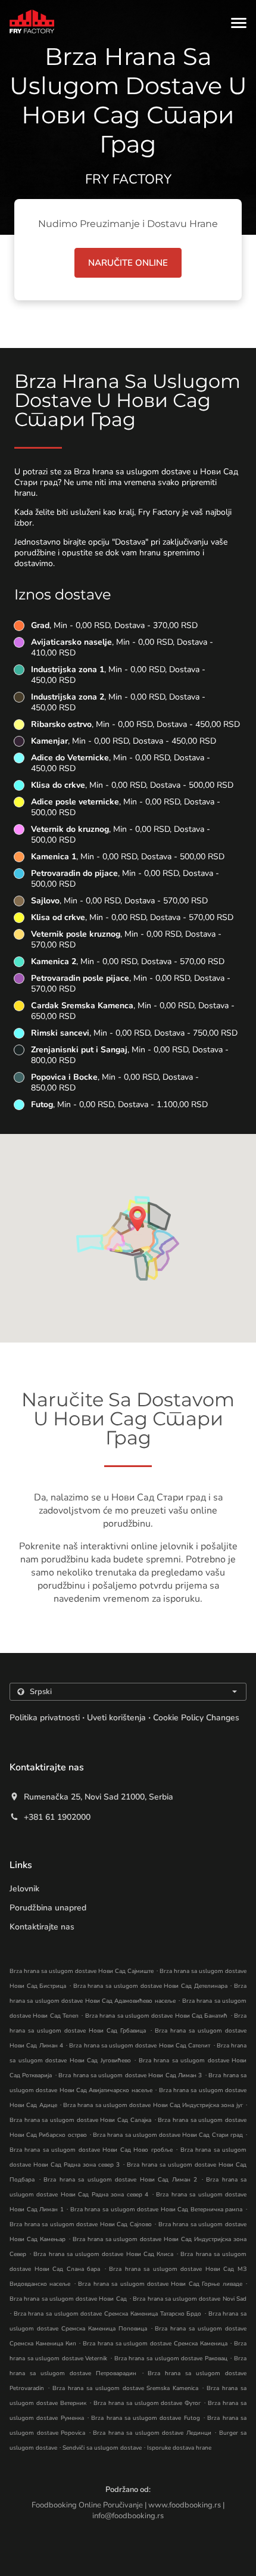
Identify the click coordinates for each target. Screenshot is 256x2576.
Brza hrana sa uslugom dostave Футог (147, 2403)
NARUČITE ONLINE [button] (128, 263)
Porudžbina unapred (48, 1908)
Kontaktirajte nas (42, 1927)
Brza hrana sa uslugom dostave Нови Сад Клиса (103, 2254)
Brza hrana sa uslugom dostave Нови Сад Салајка (80, 2120)
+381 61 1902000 (57, 1817)
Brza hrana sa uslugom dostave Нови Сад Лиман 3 (130, 2075)
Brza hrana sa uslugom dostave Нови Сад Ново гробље (91, 2150)
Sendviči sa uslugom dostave (103, 2448)
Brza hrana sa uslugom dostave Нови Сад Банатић (157, 2016)
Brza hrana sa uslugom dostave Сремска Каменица (155, 2344)
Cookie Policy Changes (196, 1718)
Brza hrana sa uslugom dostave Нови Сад (68, 2299)
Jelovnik (24, 1889)
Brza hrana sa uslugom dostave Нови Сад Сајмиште (82, 1971)
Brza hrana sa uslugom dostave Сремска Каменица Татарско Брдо (108, 2314)
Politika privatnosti (45, 1718)
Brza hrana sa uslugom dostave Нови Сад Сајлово (81, 2224)
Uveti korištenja (116, 1718)
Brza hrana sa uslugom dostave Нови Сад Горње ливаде (160, 2284)
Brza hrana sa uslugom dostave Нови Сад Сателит (140, 2046)
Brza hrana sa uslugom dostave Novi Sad (190, 2299)
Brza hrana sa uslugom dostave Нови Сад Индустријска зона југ (153, 2105)
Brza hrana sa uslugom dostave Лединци (152, 2433)
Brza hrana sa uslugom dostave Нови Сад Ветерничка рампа (157, 2210)
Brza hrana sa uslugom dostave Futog (146, 2418)
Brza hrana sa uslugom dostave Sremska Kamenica (126, 2388)
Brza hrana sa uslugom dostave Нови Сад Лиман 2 (120, 2180)
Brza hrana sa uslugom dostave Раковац (171, 2359)
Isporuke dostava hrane (179, 2448)
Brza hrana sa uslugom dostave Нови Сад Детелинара (150, 1986)
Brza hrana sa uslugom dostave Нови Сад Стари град (168, 2135)
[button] (239, 23)
